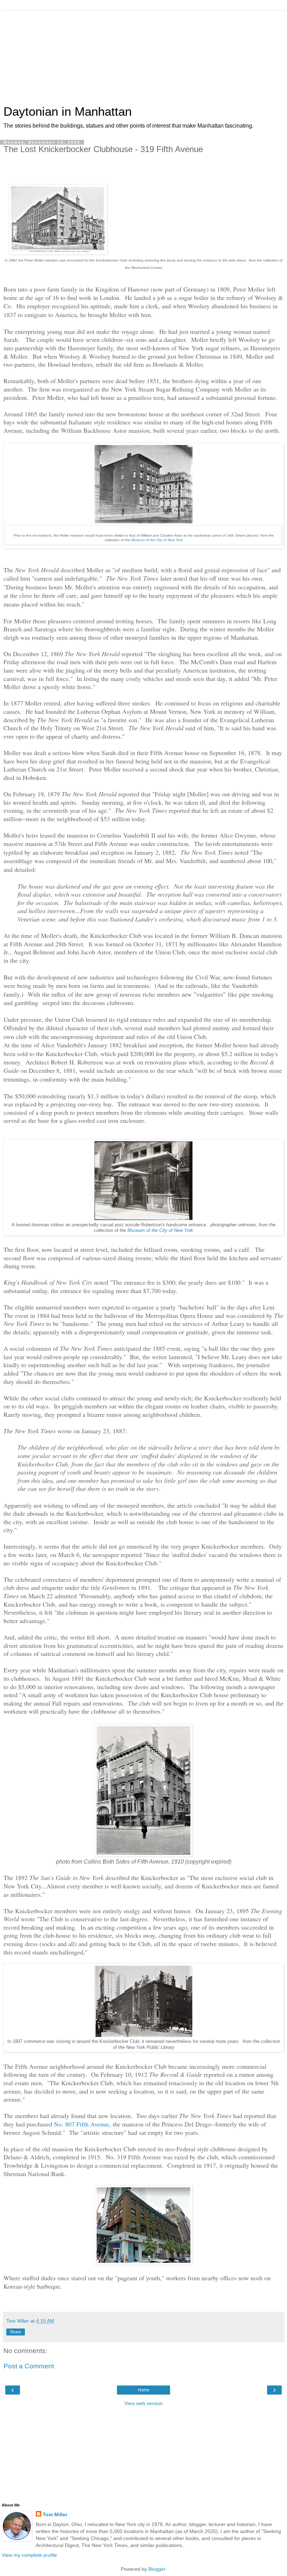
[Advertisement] (143, 54)
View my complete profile (29, 2555)
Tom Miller (55, 2514)
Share (16, 2332)
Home (144, 2390)
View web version (143, 2403)
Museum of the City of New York (160, 1230)
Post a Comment (29, 2366)
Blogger (157, 2569)
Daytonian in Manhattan (68, 112)
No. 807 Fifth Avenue (82, 2124)
